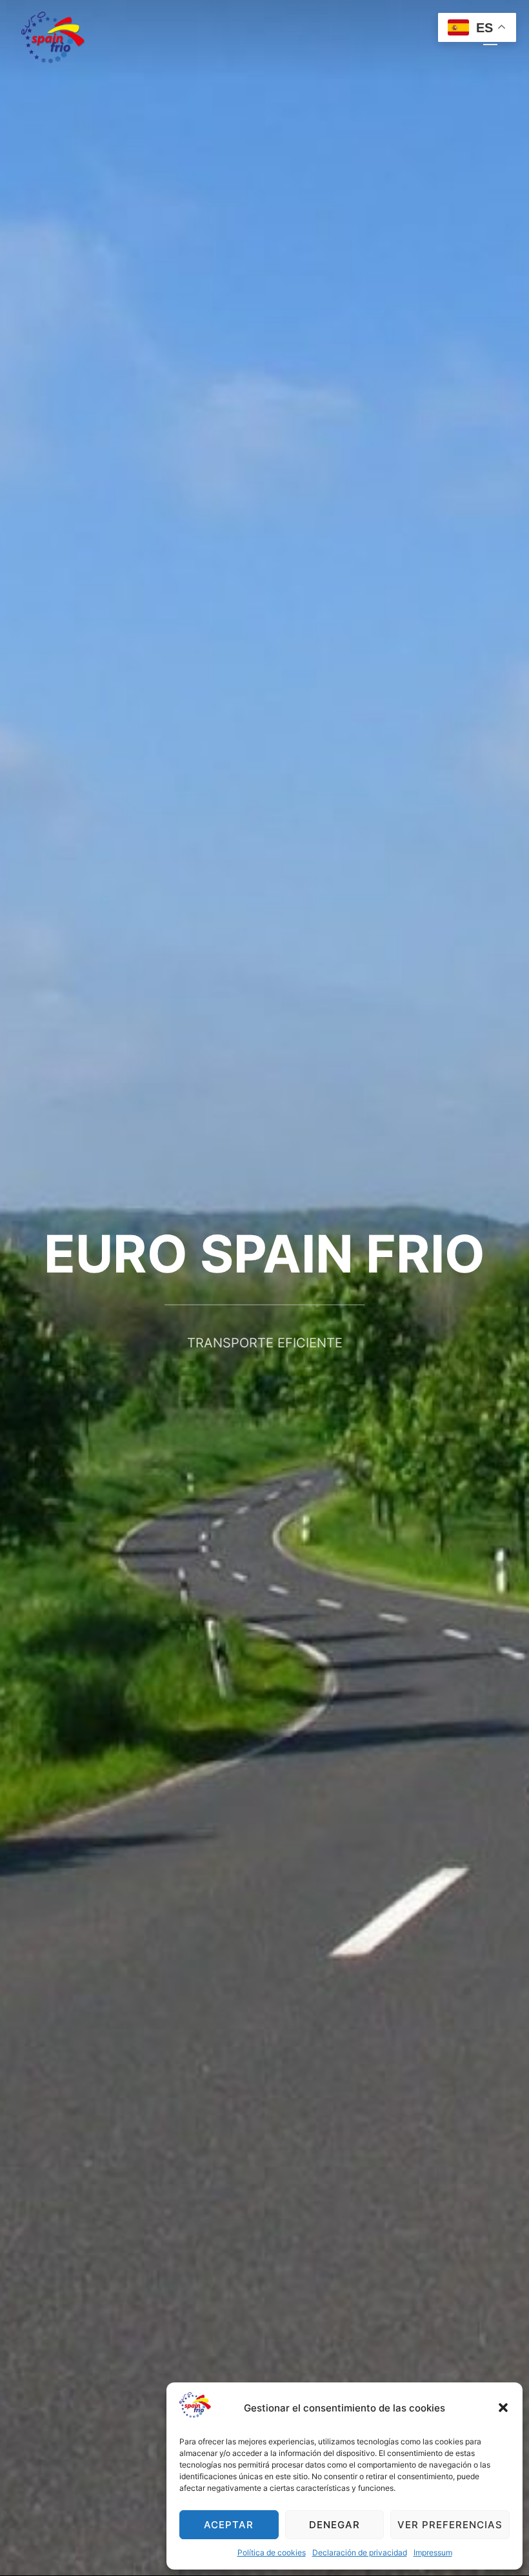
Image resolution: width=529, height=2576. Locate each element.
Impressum (433, 2552)
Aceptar (229, 2525)
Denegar (334, 2525)
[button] (503, 2408)
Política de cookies (272, 2552)
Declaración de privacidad (360, 2552)
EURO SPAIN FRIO (264, 1253)
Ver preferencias (450, 2525)
